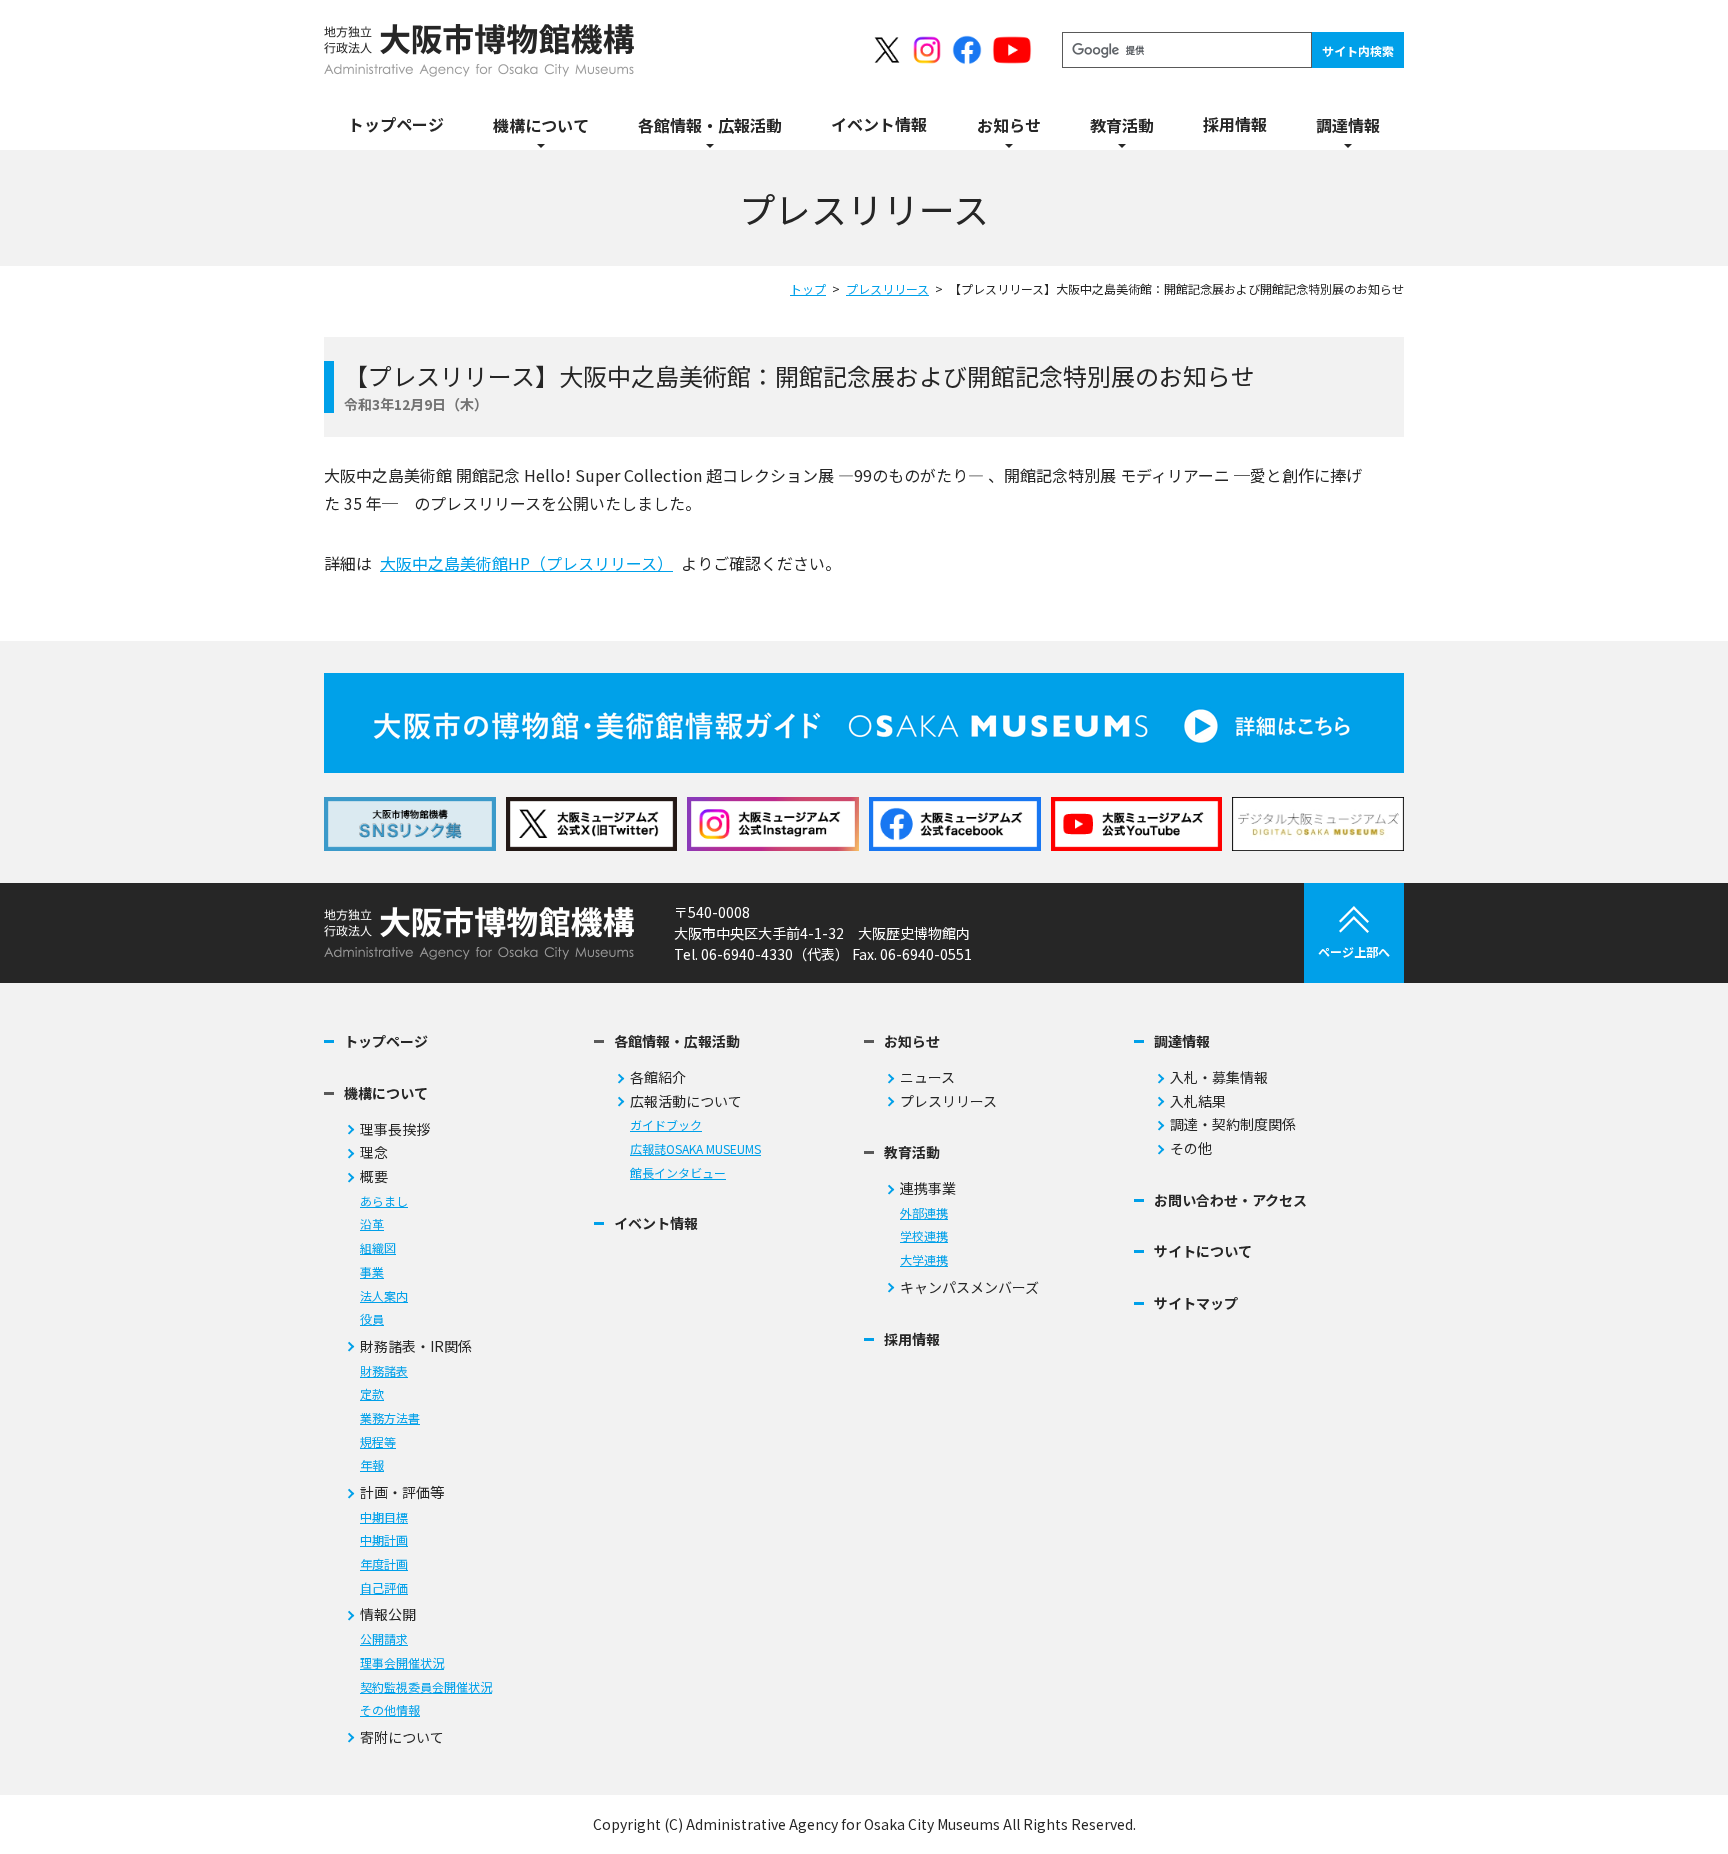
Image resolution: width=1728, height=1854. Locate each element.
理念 (374, 1152)
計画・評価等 (402, 1492)
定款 (372, 1394)
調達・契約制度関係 (1233, 1124)
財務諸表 (384, 1371)
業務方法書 (390, 1418)
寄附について (402, 1737)
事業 (372, 1272)
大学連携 (924, 1260)
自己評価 (384, 1588)
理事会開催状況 (402, 1663)
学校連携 (924, 1236)
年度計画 (384, 1564)
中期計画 (384, 1540)
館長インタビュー (678, 1173)
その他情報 (390, 1710)
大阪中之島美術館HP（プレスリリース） (526, 563)
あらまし (384, 1201)
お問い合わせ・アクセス (1230, 1200)
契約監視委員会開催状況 (426, 1687)
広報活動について (686, 1101)
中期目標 (384, 1517)
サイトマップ (1196, 1303)
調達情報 (1182, 1041)
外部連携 (924, 1213)
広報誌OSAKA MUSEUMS (695, 1149)
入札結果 (1198, 1101)
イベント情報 (656, 1223)
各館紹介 (658, 1077)
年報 (372, 1465)
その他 (1191, 1148)
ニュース (927, 1077)
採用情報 (912, 1339)
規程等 (378, 1442)
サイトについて (1203, 1251)
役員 (372, 1319)
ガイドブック (666, 1125)
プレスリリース (887, 288)
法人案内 (384, 1296)
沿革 (372, 1224)
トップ (808, 288)
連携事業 (928, 1188)
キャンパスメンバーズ (969, 1287)
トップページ (386, 1041)
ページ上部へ (1354, 951)
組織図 (378, 1248)
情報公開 (388, 1614)
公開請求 (384, 1639)
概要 (374, 1176)
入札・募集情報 (1219, 1077)
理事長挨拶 (395, 1129)
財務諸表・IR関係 (416, 1346)
